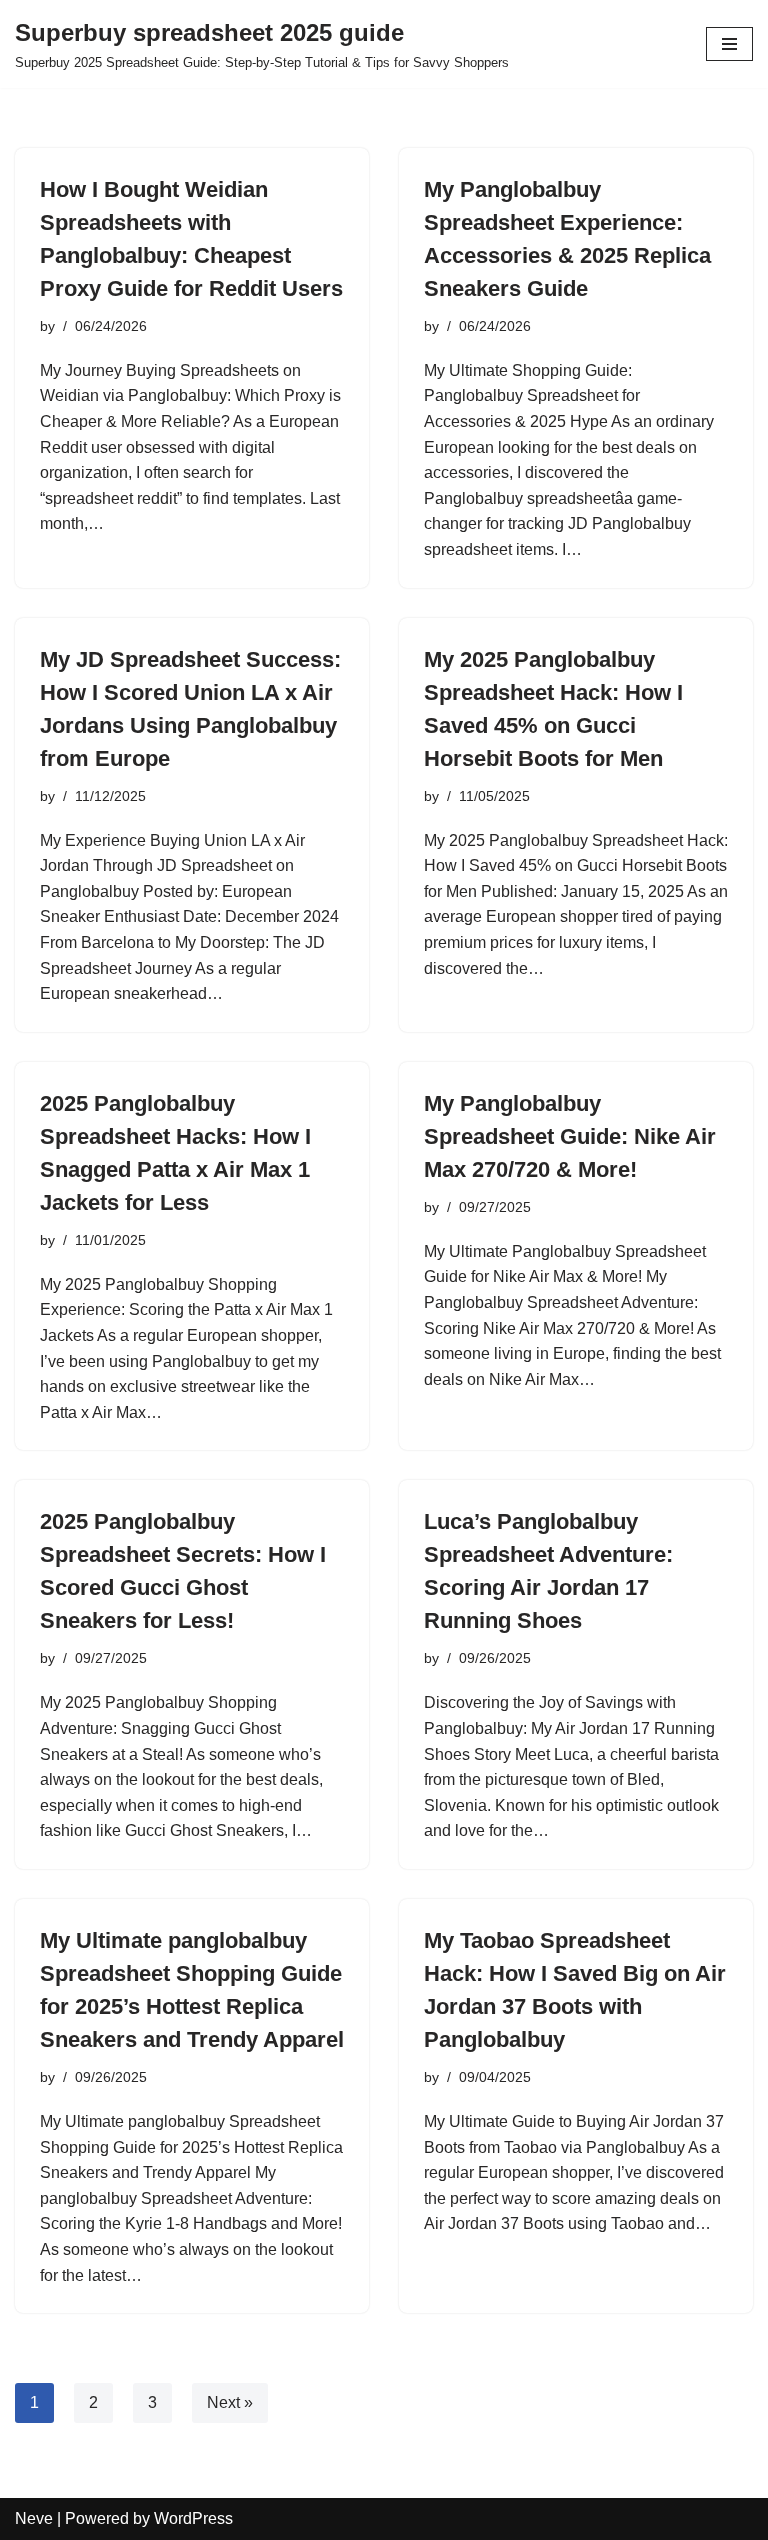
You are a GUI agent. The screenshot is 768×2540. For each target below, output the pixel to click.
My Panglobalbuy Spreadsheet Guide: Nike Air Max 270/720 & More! (570, 1136)
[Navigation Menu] (729, 44)
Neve (34, 2518)
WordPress (193, 2518)
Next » (230, 2402)
